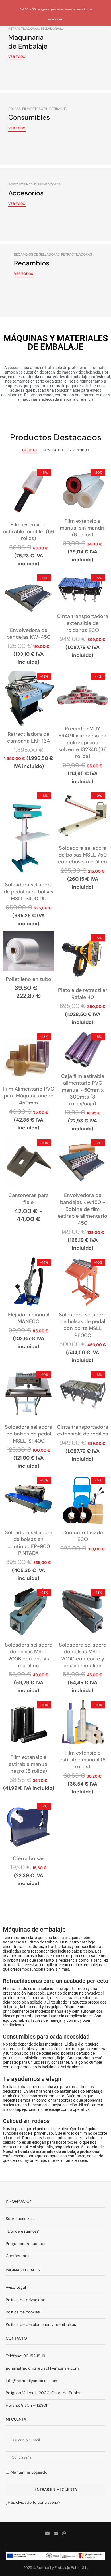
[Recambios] (55, 280)
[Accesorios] (55, 205)
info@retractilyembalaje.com (32, 2381)
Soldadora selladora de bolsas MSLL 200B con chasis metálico (29, 1655)
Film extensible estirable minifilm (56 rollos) (29, 532)
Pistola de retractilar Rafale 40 (83, 994)
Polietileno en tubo (28, 979)
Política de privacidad (26, 2300)
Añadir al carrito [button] (28, 498)
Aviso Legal (16, 2287)
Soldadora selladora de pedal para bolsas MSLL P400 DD (28, 892)
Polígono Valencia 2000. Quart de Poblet (43, 2393)
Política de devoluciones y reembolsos (41, 2324)
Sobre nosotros (20, 2219)
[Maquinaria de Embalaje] (55, 53)
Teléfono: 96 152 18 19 (25, 2356)
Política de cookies (23, 2312)
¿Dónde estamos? (22, 2231)
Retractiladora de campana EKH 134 (28, 737)
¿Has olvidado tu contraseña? (33, 2502)
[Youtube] (47, 2533)
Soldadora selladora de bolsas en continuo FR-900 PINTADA (29, 1543)
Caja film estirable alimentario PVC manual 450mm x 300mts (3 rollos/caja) (83, 1090)
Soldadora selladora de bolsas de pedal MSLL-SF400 (29, 1434)
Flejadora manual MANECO (29, 1318)
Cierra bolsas (29, 1858)
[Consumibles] (55, 129)
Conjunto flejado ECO (83, 1536)
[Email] (56, 2533)
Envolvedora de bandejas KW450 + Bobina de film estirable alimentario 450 (83, 1209)
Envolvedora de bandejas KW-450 (28, 634)
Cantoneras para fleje (28, 1199)
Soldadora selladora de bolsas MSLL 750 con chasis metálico (83, 855)
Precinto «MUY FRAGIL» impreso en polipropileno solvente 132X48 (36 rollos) (83, 742)
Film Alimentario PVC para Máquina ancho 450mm (29, 1096)
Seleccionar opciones (28, 958)
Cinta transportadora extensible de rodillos (83, 1430)
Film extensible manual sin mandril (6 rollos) (83, 528)
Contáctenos (18, 2256)
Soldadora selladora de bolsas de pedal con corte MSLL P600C (83, 1325)
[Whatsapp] (64, 2533)
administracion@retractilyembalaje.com (42, 2368)
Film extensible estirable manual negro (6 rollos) (28, 1764)
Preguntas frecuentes (25, 2244)
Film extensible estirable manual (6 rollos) (83, 1760)
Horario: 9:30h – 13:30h (27, 2405)
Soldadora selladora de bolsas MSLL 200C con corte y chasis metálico (83, 1655)
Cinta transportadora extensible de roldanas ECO (83, 623)
